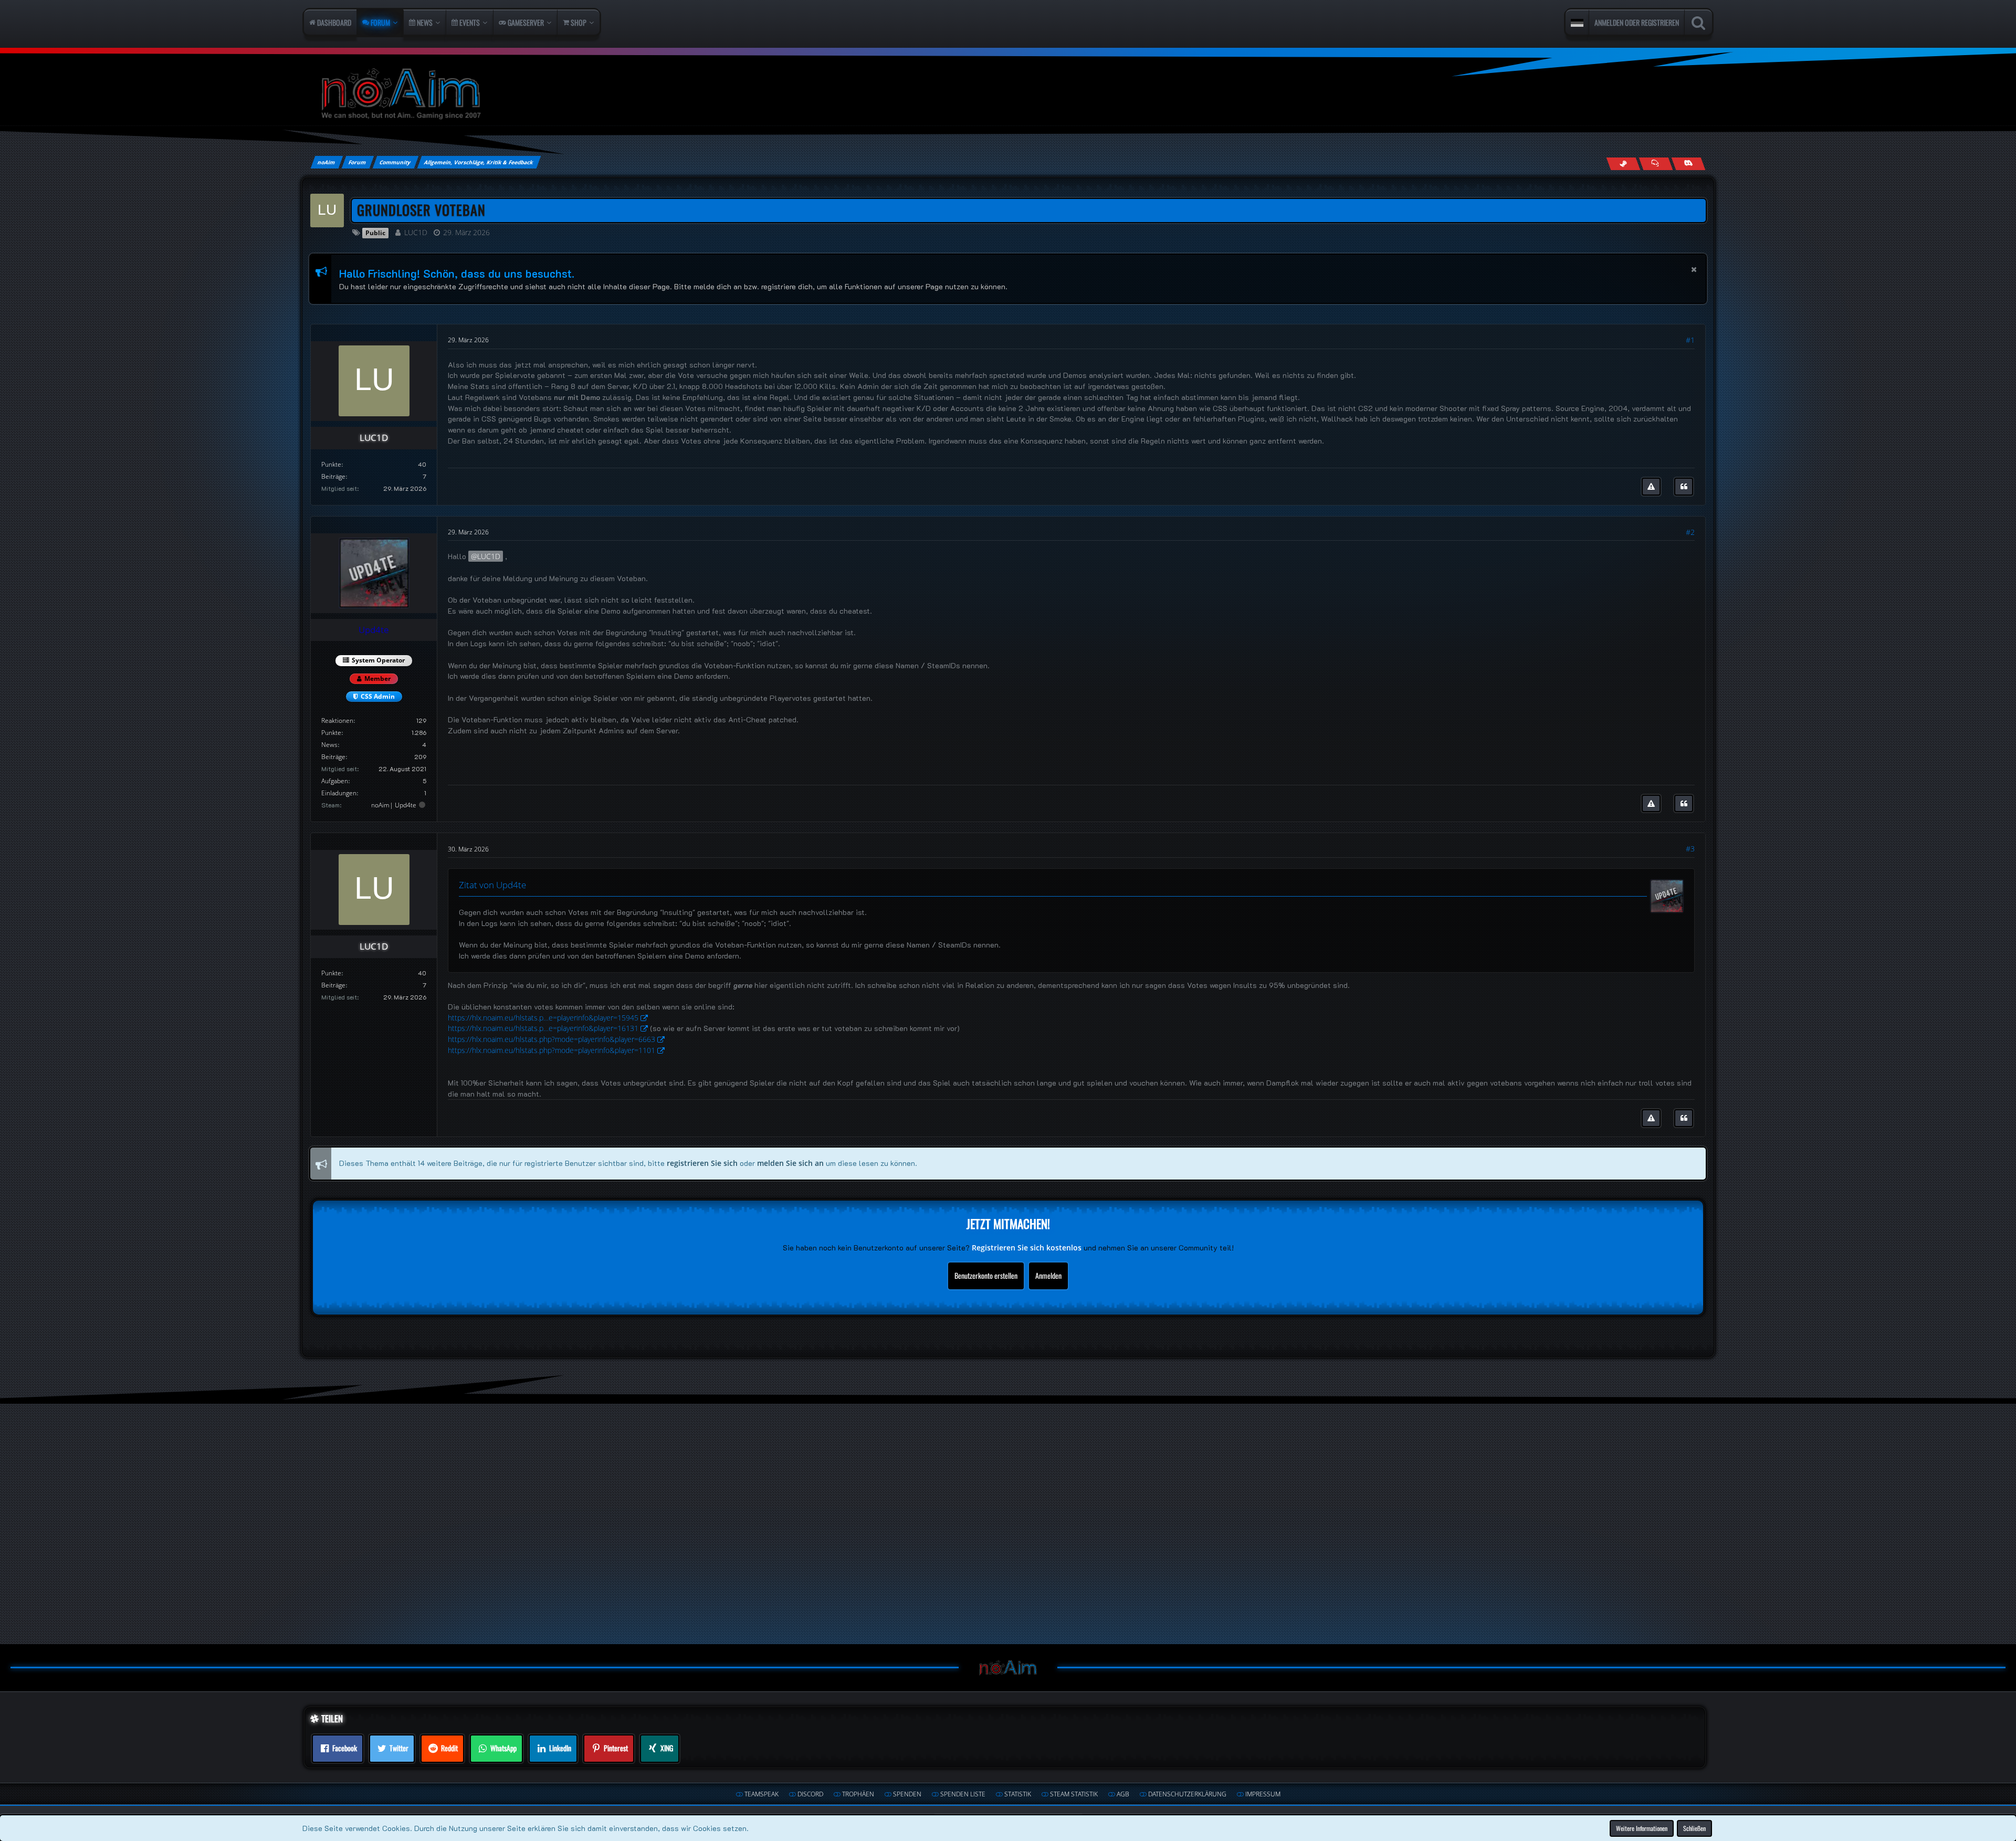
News (329, 745)
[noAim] (1008, 94)
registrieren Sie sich (702, 1163)
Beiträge (333, 476)
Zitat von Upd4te (492, 885)
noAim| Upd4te (394, 805)
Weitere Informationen (1642, 1828)
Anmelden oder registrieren (1637, 22)
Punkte (331, 464)
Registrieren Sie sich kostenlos (1027, 1248)
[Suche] (1698, 23)
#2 (1690, 532)
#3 (1690, 849)
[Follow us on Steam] (1623, 164)
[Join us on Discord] (1688, 164)
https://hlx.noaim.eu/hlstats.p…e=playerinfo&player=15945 (543, 1018)
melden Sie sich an (790, 1163)
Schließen (1694, 1828)
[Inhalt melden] (1651, 487)
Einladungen (339, 793)
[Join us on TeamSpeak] (1656, 164)
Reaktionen (337, 720)
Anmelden (1048, 1275)
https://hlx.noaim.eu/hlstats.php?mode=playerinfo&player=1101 (552, 1050)
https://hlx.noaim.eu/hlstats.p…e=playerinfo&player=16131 (543, 1028)
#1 (1690, 340)
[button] (1577, 23)
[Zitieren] (1684, 487)
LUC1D (416, 232)
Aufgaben (335, 781)
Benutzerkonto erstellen (986, 1275)
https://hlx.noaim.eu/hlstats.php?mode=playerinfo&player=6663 (552, 1039)
